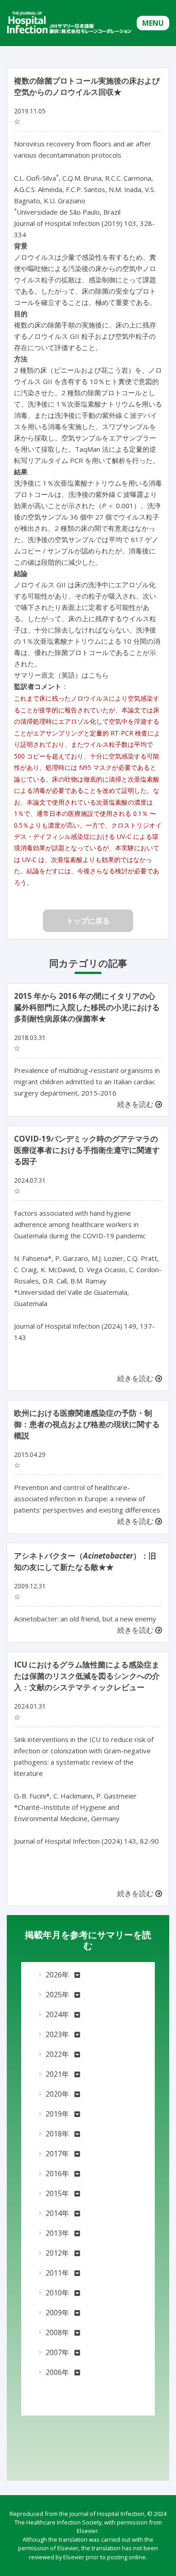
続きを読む (136, 1104)
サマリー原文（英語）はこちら (61, 675)
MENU (153, 23)
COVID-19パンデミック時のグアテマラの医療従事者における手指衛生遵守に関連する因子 (87, 1150)
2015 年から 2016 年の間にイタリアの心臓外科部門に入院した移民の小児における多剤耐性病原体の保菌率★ (87, 1007)
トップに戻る (88, 921)
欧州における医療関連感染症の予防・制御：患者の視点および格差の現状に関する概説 (87, 1424)
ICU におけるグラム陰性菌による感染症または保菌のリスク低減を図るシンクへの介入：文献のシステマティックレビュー (87, 1676)
